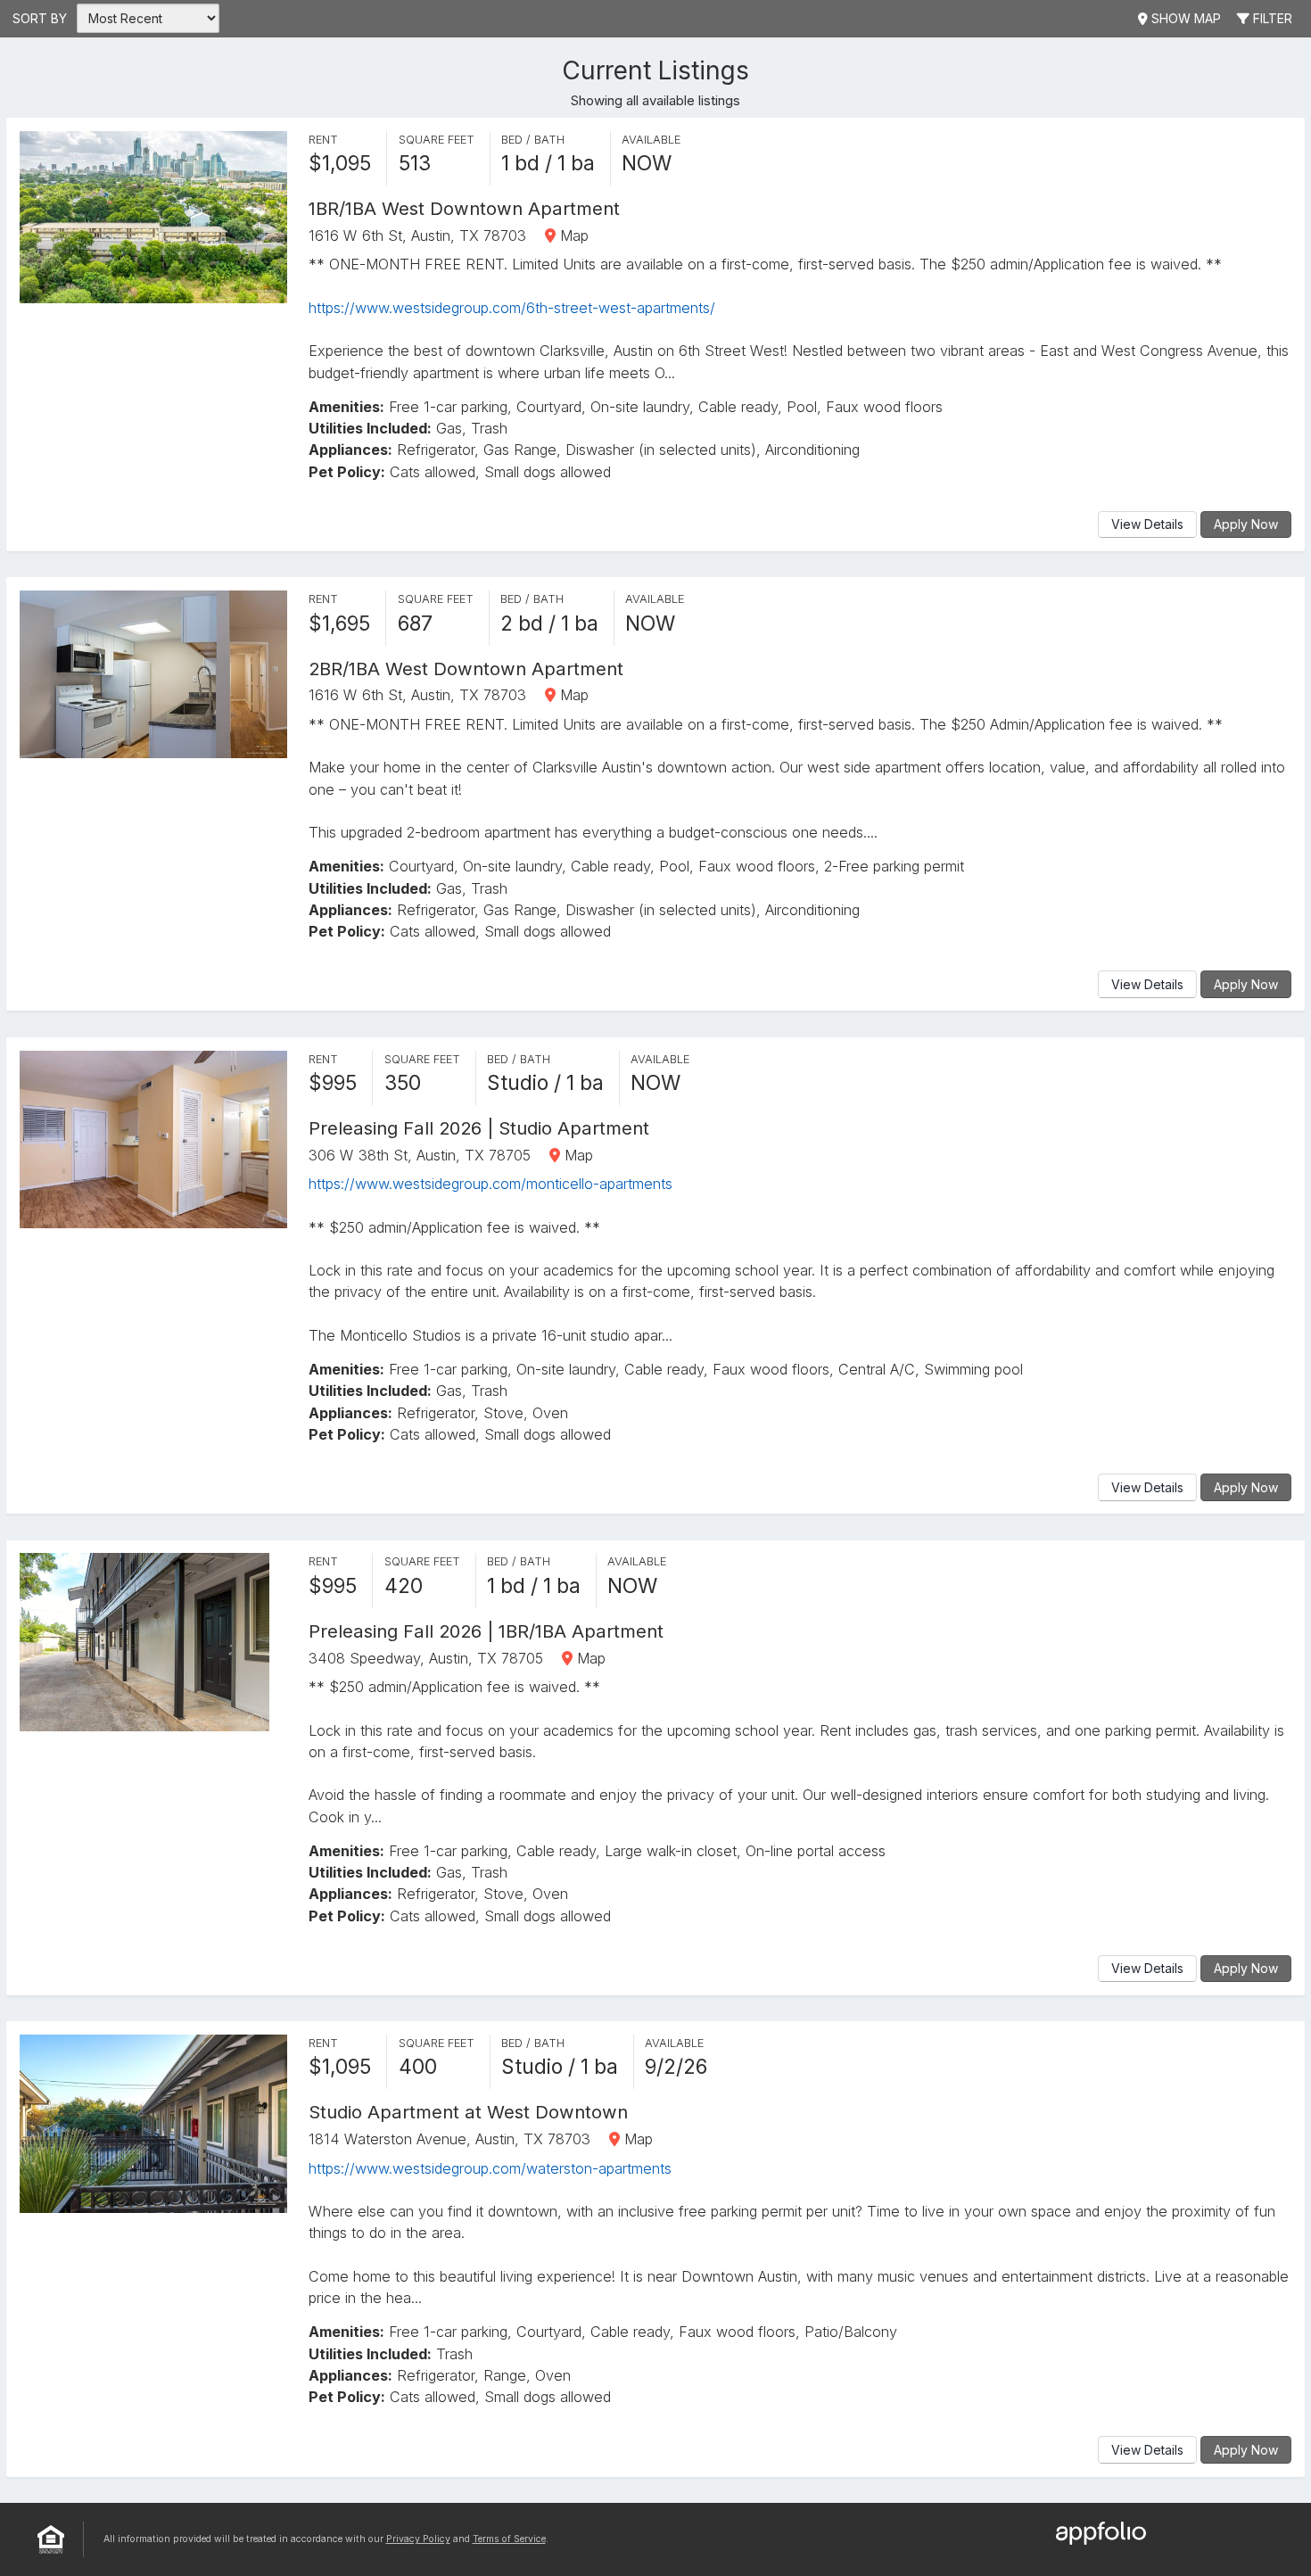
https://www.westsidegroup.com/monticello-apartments (491, 1184)
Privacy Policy (418, 2539)
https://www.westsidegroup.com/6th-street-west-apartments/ (512, 308)
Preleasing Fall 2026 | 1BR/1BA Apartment (486, 1631)
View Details (1147, 524)
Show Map (1184, 18)
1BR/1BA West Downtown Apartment (464, 208)
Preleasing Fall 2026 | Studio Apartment (479, 1128)
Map (572, 235)
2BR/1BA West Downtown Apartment (466, 669)
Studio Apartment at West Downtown (468, 2112)
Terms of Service (509, 2539)
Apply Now (1246, 524)
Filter (1271, 18)
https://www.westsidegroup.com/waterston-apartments (490, 2168)
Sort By (40, 18)
